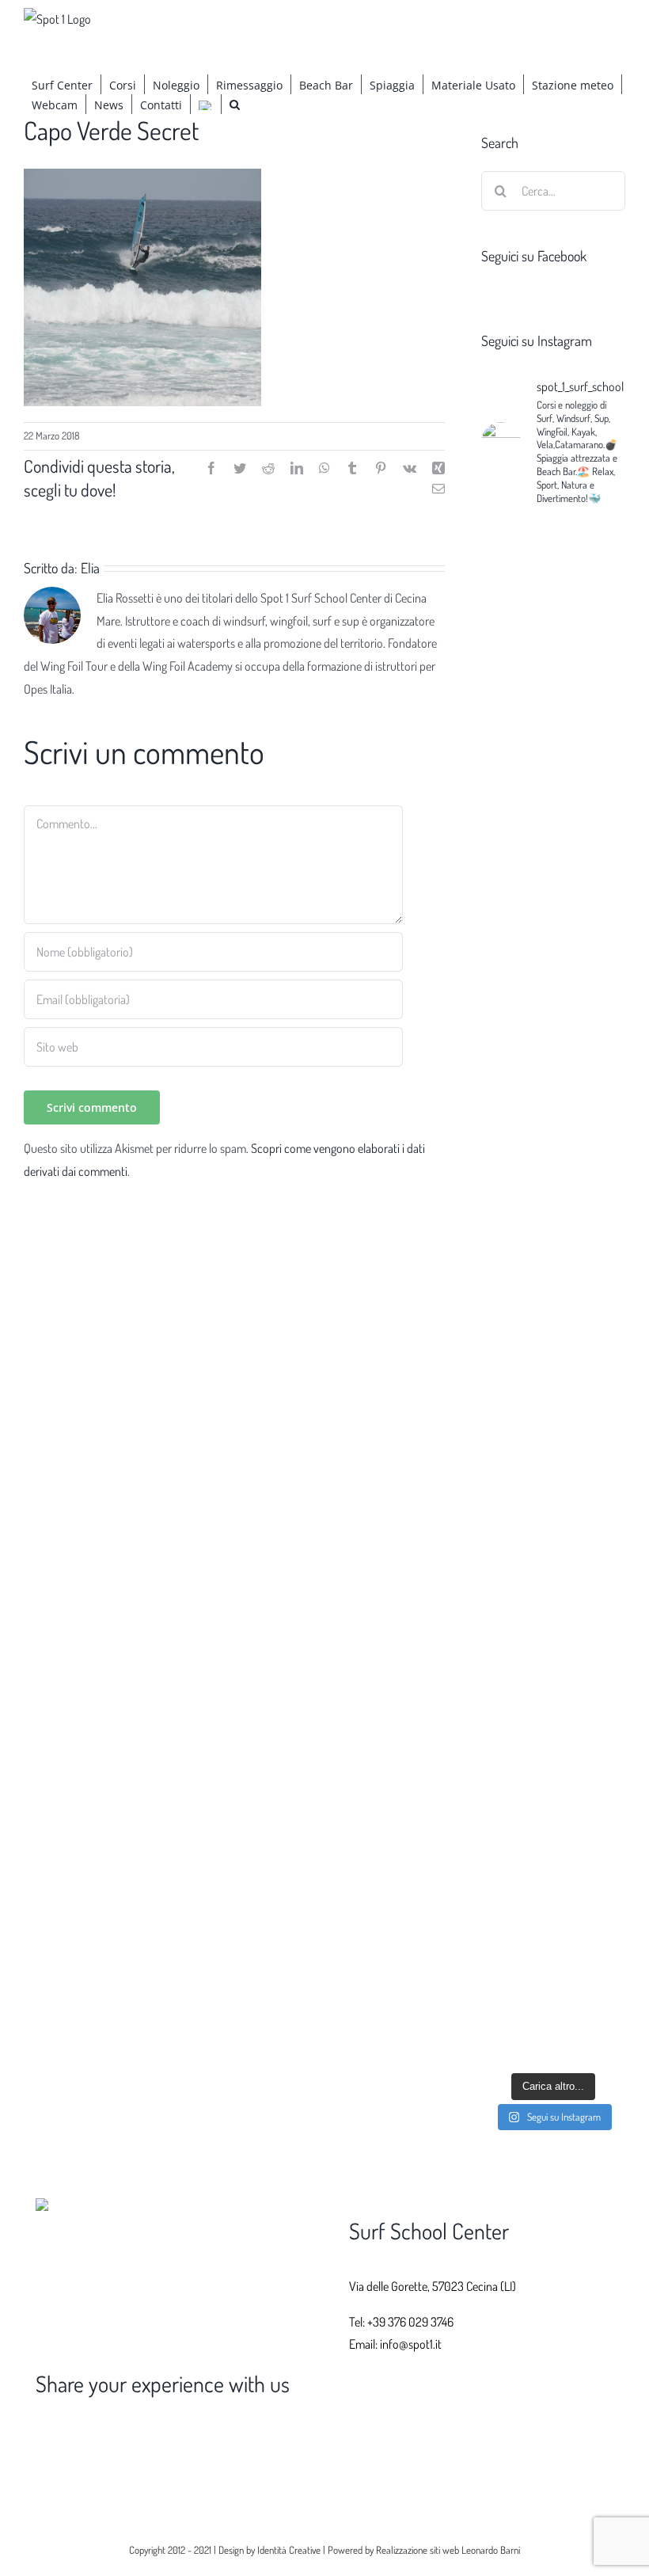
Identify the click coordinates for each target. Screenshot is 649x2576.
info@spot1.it (411, 2344)
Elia (90, 568)
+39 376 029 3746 (410, 2322)
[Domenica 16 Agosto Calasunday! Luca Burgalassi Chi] (515, 1935)
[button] (235, 104)
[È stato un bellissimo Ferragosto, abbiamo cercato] (591, 1163)
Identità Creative (289, 2550)
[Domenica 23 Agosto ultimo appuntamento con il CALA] (515, 775)
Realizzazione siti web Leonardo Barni (448, 2550)
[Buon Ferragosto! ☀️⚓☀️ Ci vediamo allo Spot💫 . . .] (591, 1923)
